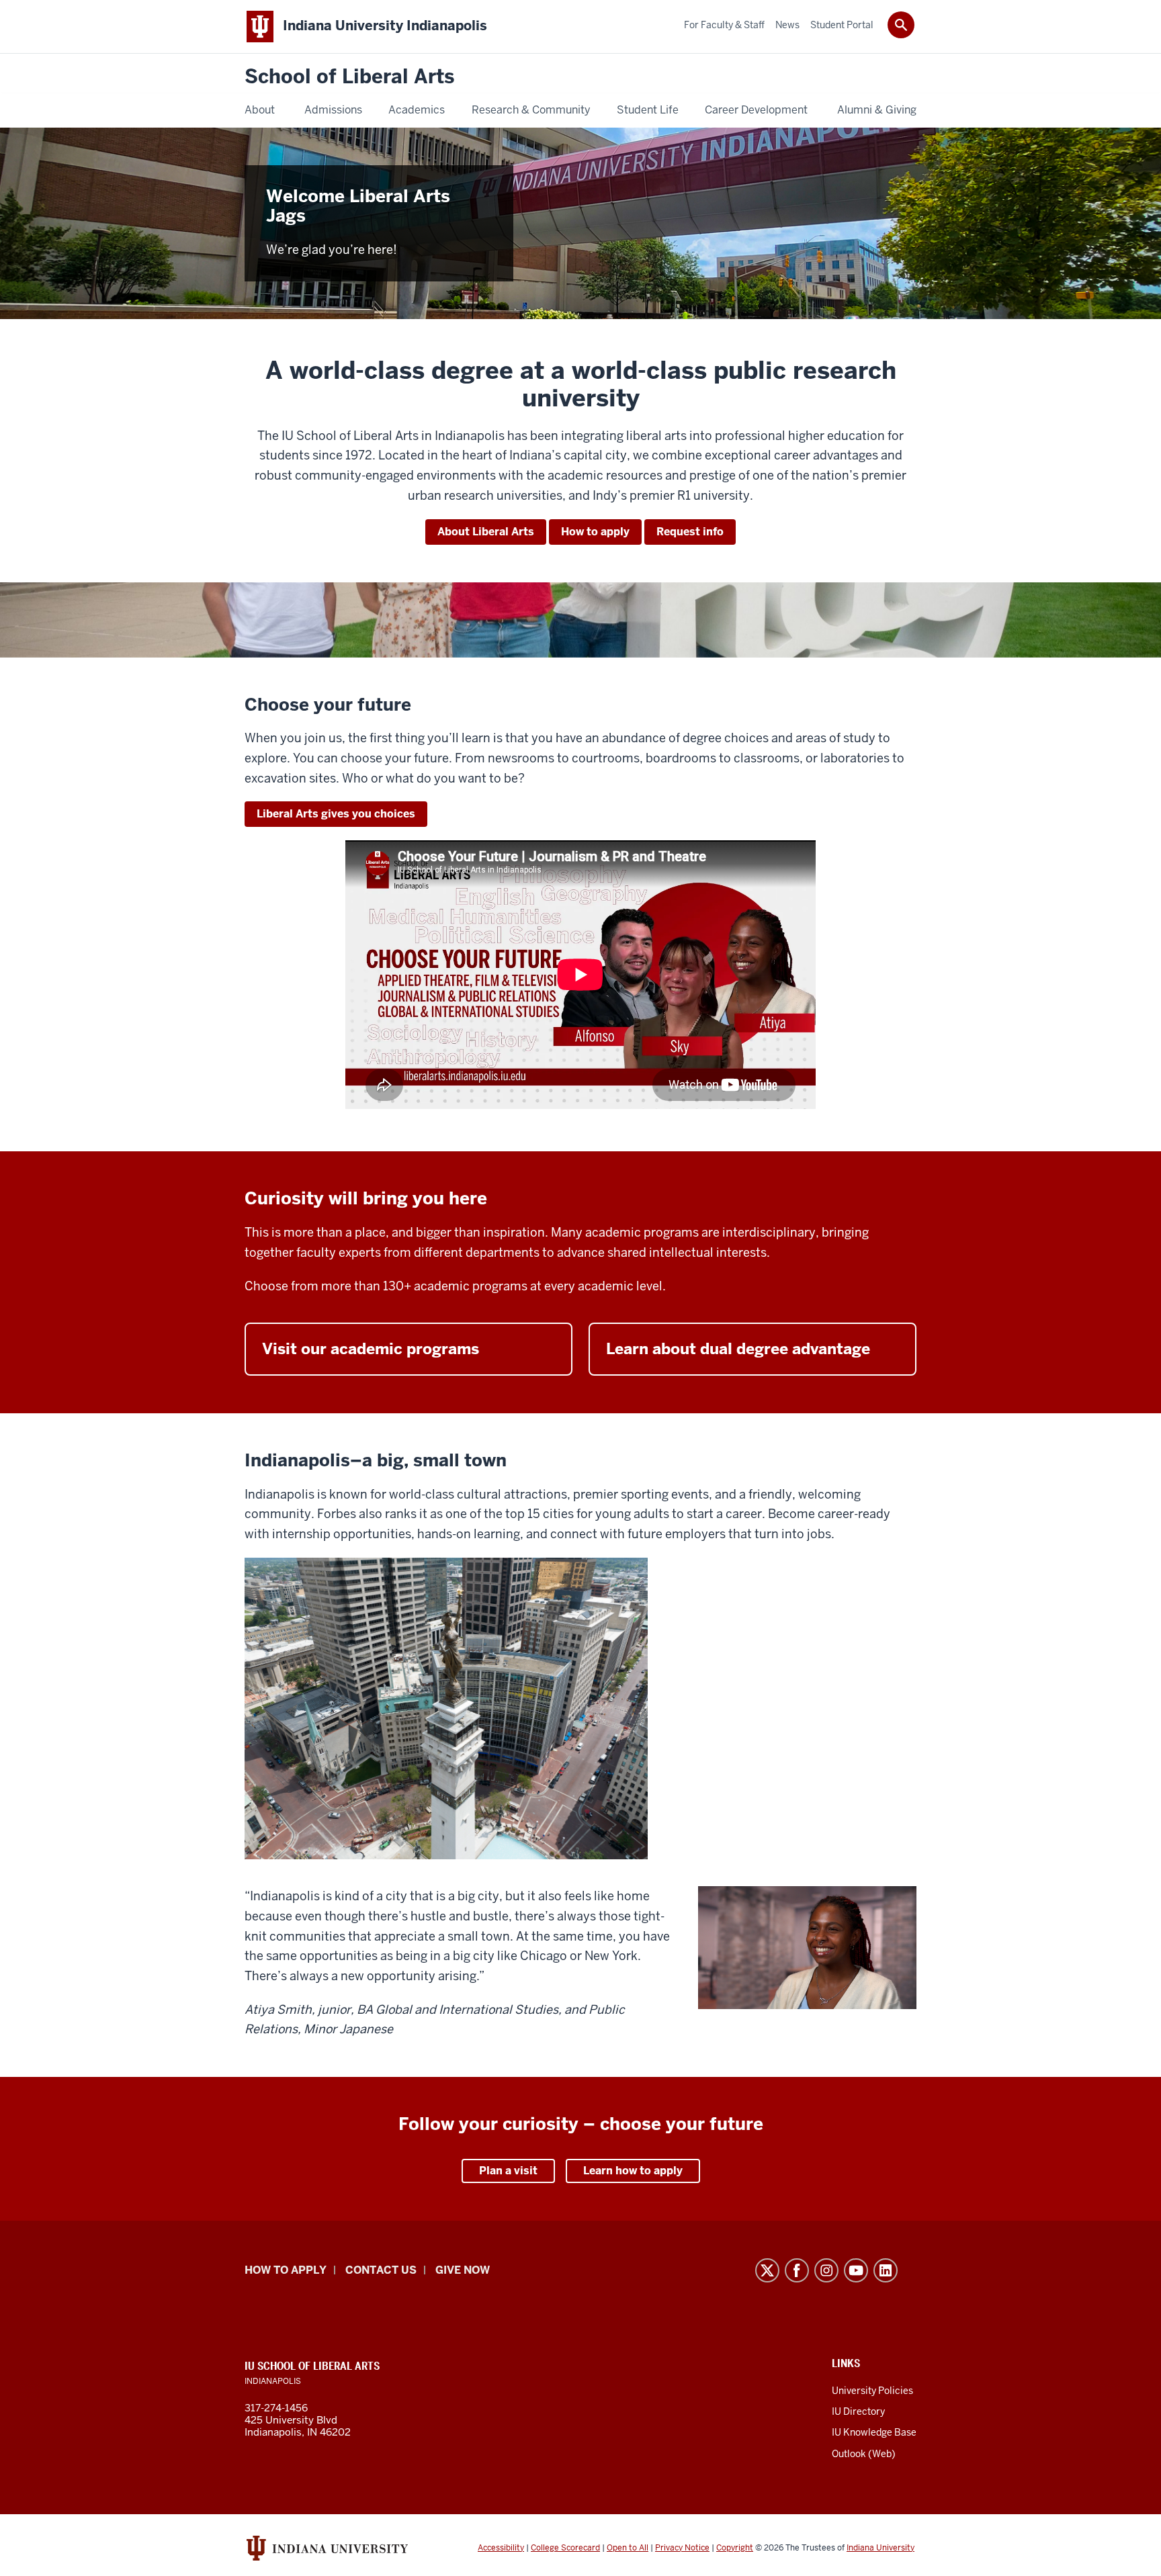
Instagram (826, 2270)
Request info (690, 532)
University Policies (872, 2391)
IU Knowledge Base (874, 2432)
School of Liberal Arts (349, 77)
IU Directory (858, 2411)
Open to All (628, 2548)
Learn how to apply (633, 2171)
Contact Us (381, 2270)
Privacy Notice (682, 2548)
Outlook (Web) (864, 2454)
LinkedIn (886, 2270)
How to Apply (286, 2270)
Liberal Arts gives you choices (336, 814)
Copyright (735, 2548)
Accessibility (501, 2548)
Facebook (797, 2270)
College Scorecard (565, 2548)
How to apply (595, 532)
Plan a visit (508, 2171)
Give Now (463, 2270)
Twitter (767, 2270)
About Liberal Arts (486, 532)
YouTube (856, 2270)
